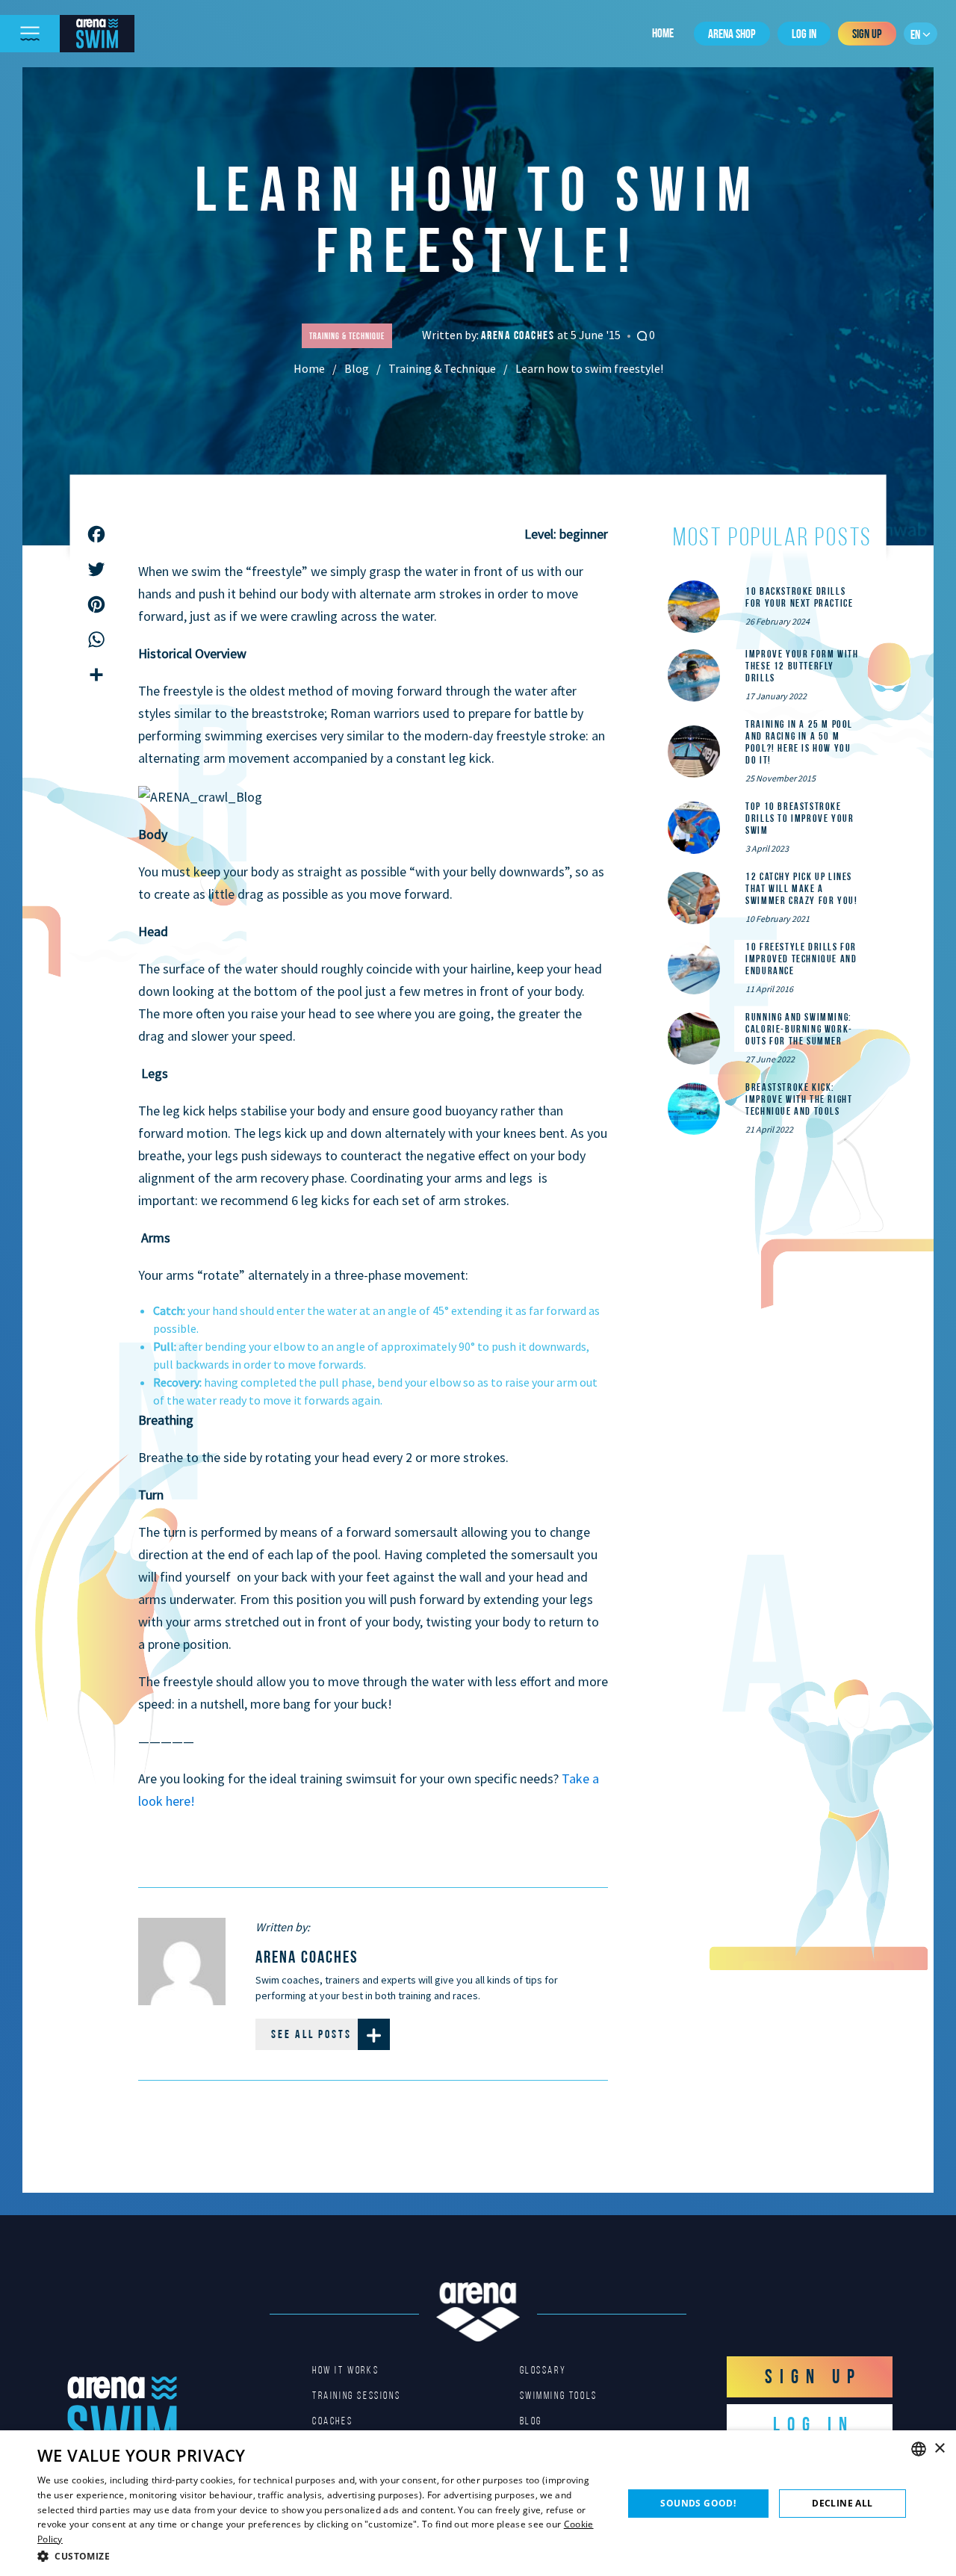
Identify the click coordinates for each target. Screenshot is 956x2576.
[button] (322, 2556)
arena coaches (519, 335)
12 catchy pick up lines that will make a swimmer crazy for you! (801, 888)
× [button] (939, 2449)
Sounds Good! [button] (698, 2503)
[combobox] (919, 2449)
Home (663, 33)
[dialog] (478, 2503)
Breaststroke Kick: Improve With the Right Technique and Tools (799, 1099)
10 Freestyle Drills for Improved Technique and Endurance (801, 959)
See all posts (311, 2034)
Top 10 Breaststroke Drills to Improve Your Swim (800, 818)
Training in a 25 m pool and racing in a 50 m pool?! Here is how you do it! (799, 742)
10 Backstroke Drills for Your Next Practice (799, 597)
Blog (357, 368)
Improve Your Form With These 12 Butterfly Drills (802, 666)
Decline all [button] (842, 2503)
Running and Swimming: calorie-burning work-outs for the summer (799, 1029)
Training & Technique (442, 368)
